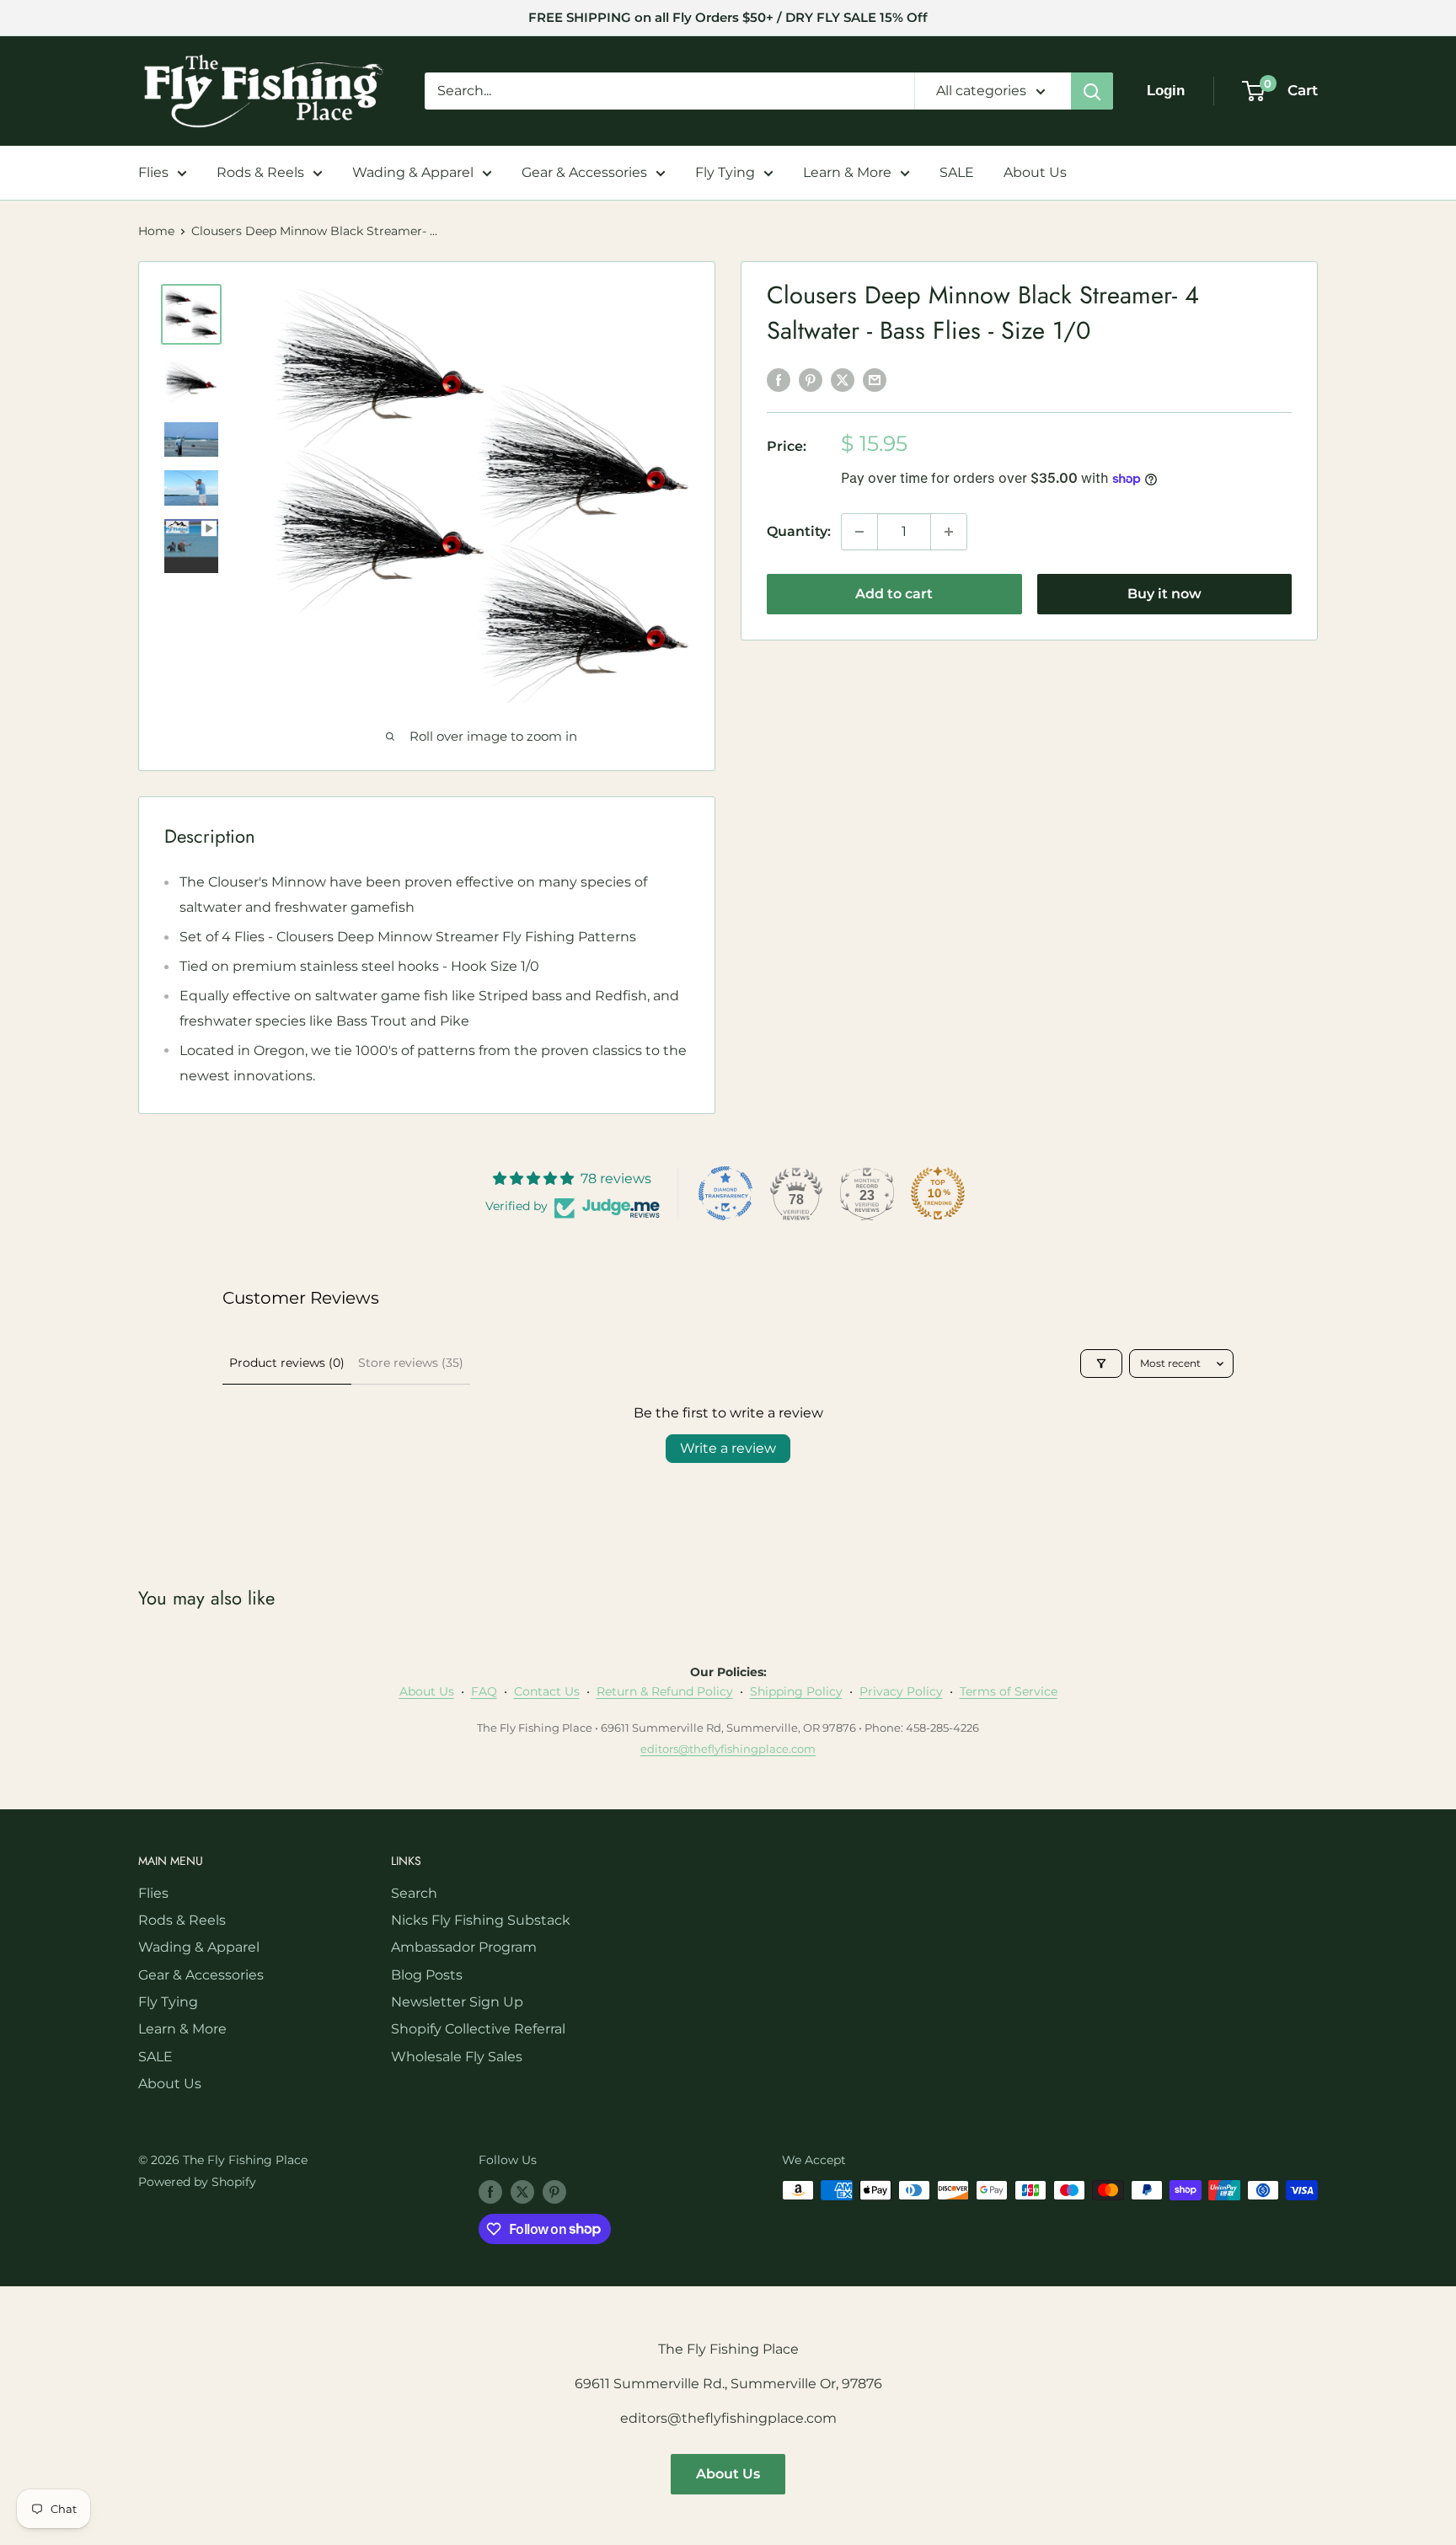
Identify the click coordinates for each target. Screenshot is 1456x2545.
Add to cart (894, 594)
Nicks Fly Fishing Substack (481, 1920)
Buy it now (1164, 594)
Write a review (728, 1448)
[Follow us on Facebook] (490, 2192)
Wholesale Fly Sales (457, 2057)
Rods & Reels (260, 172)
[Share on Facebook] (779, 379)
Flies (153, 172)
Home (156, 231)
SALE (957, 172)
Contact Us (547, 1691)
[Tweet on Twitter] (843, 379)
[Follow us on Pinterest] (554, 2192)
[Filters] (1101, 1364)
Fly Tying (725, 172)
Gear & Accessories (584, 172)
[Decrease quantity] (859, 532)
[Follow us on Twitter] (522, 2192)
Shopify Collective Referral (478, 2029)
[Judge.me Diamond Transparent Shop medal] (725, 1193)
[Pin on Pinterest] (811, 379)
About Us (1035, 172)
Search (414, 1893)
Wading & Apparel (413, 172)
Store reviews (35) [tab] (411, 1363)
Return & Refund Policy (665, 1691)
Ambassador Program (464, 1947)
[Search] (1092, 91)
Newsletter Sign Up (457, 2002)
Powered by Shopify (197, 2182)
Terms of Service (1009, 1691)
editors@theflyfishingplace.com (728, 1749)
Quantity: (799, 531)
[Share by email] (875, 379)
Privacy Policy (901, 1691)
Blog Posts (427, 1975)
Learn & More (847, 172)
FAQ (484, 1691)
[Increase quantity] (949, 532)
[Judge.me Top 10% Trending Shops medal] (938, 1193)
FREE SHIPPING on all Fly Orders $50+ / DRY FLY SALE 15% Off (728, 17)
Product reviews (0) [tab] (287, 1363)
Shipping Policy (796, 1691)
